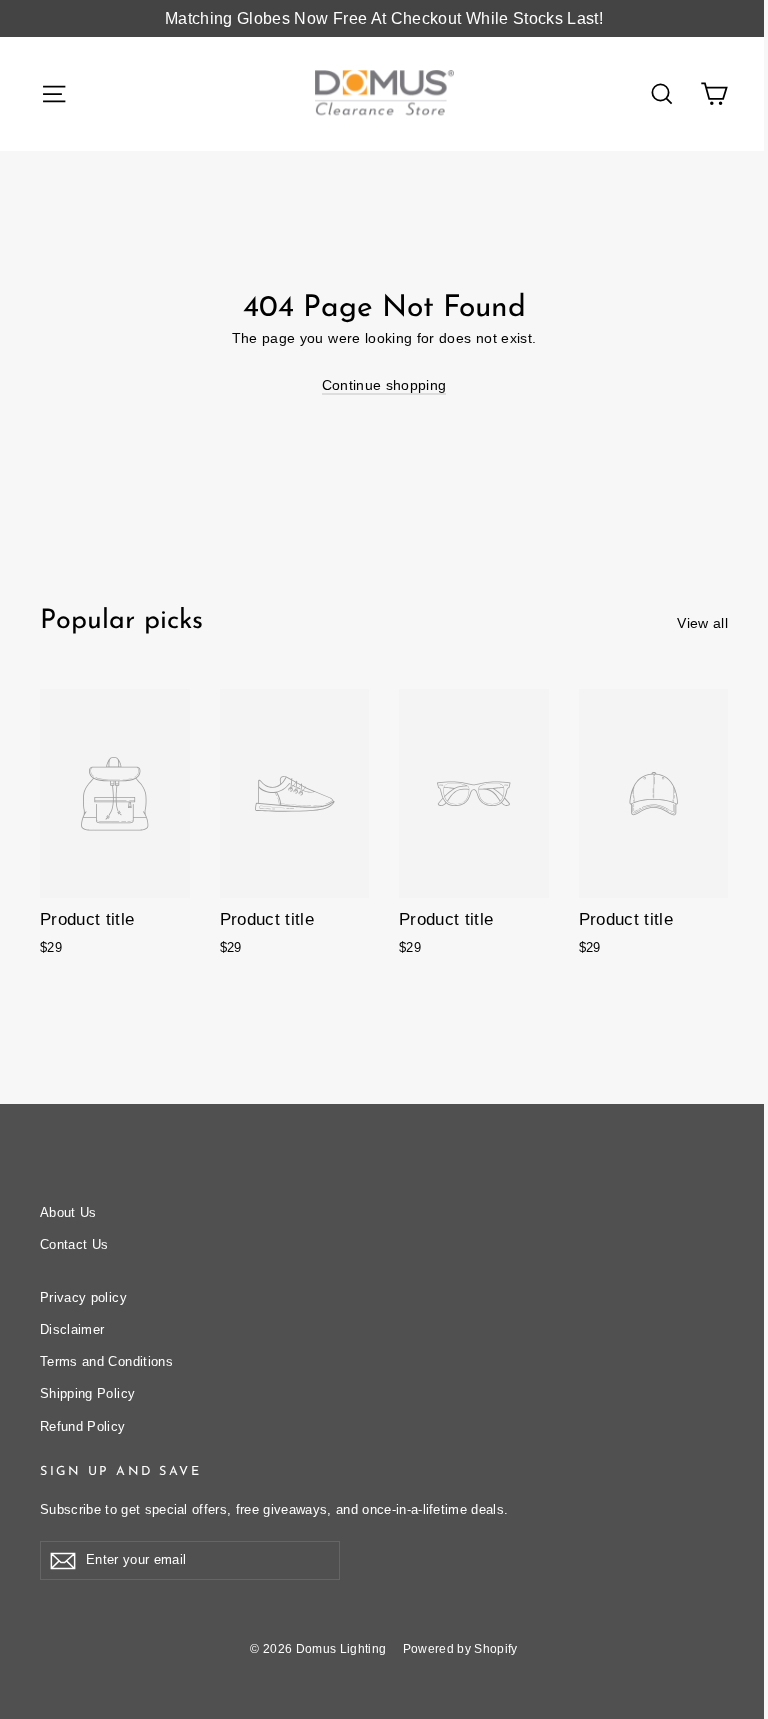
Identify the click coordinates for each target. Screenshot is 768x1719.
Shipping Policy (87, 1393)
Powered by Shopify (460, 1649)
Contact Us (74, 1244)
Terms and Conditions (106, 1361)
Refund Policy (83, 1426)
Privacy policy (83, 1297)
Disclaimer (72, 1329)
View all (702, 623)
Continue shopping (384, 385)
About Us (68, 1212)
